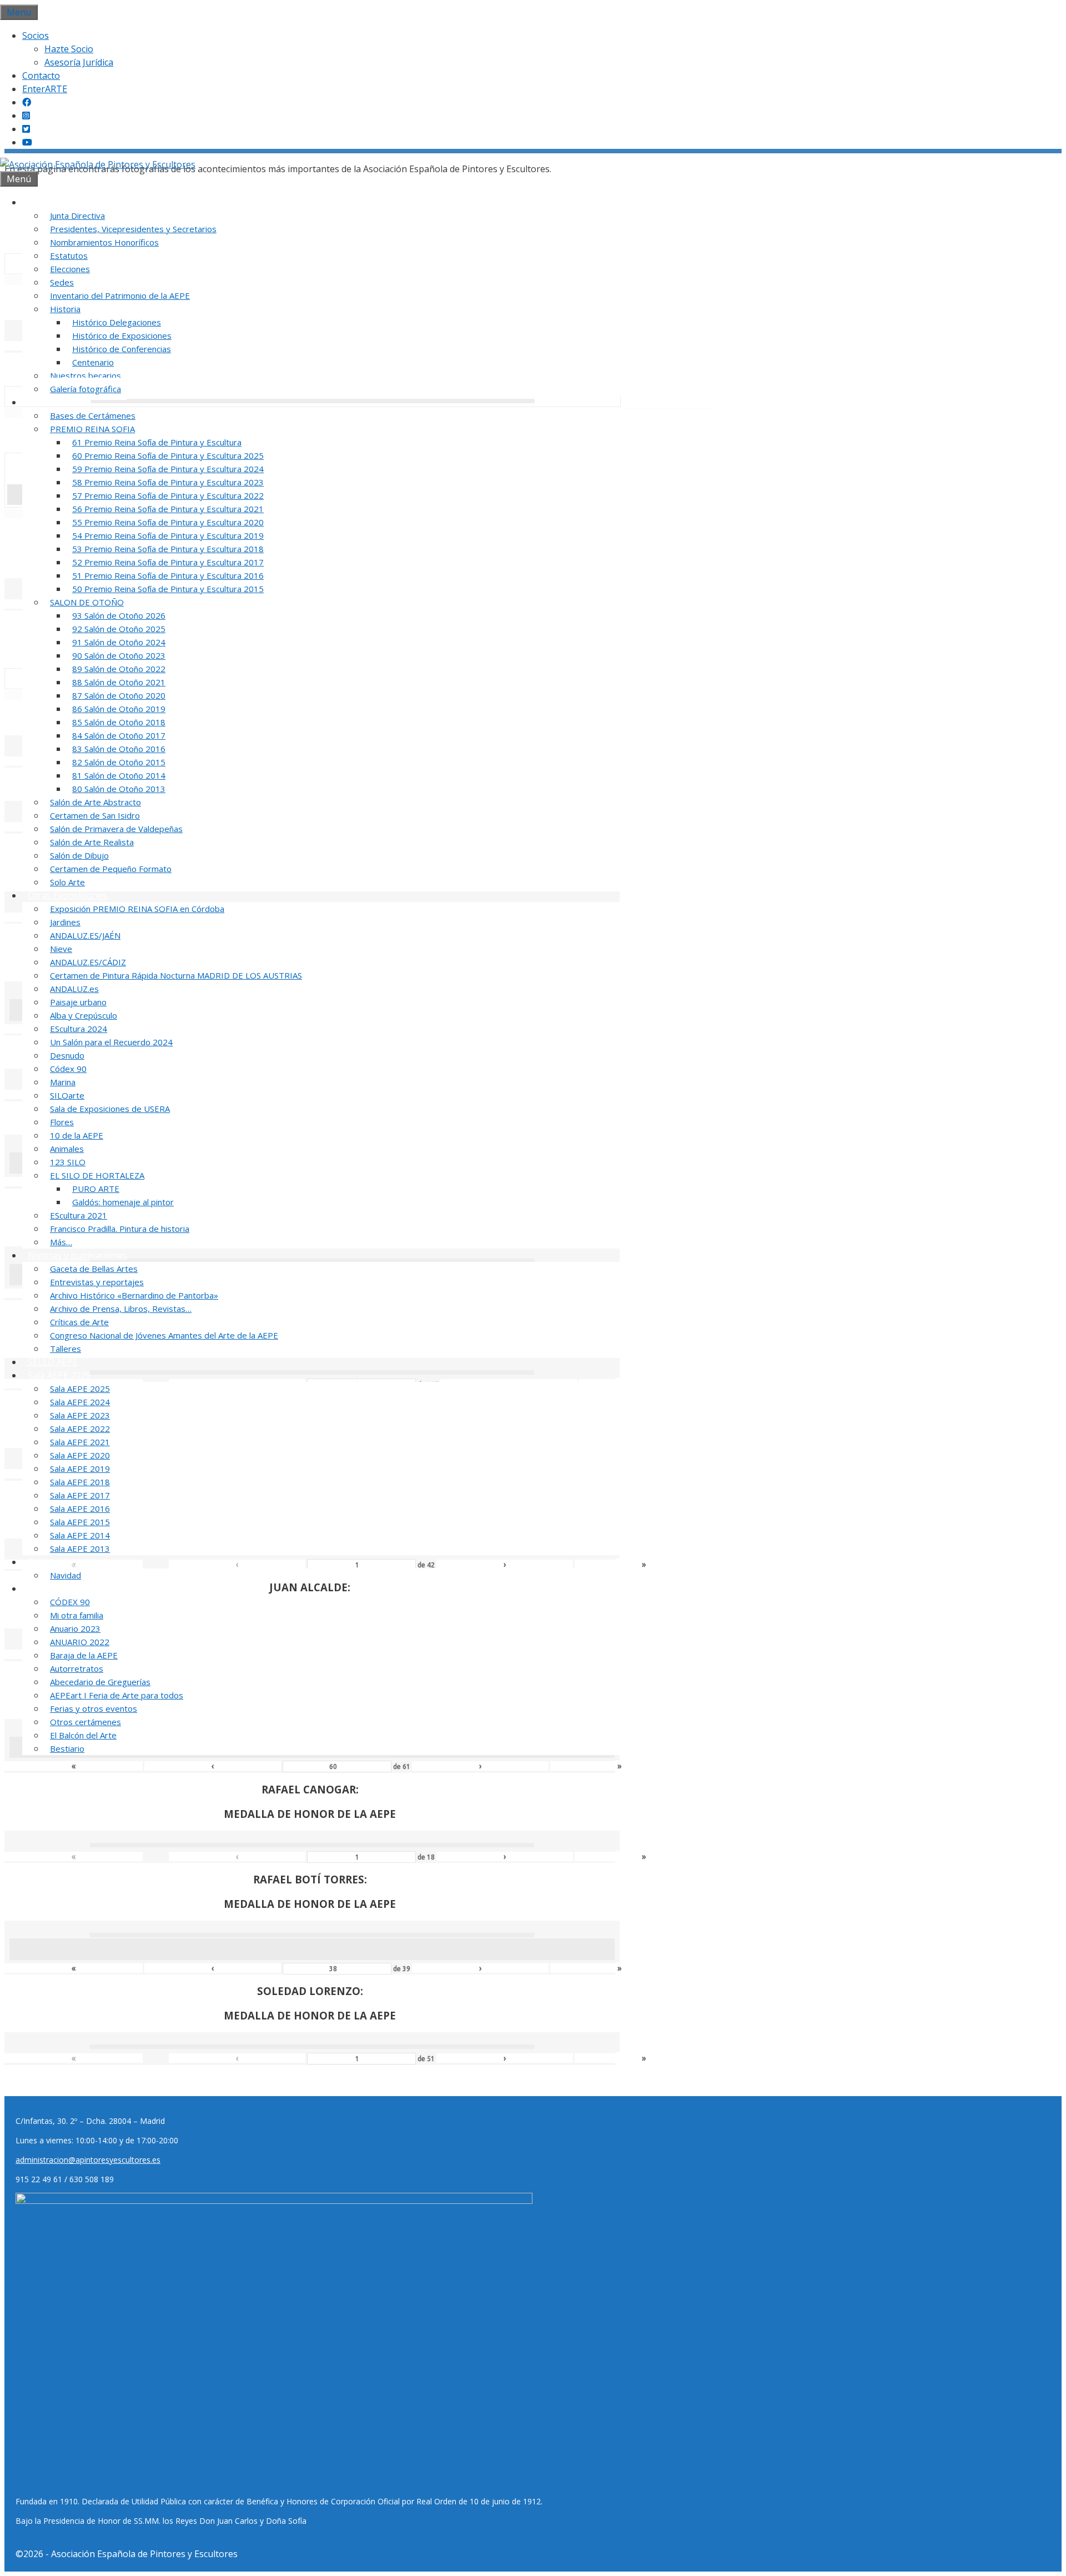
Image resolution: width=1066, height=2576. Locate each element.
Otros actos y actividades (79, 1588)
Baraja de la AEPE (84, 1655)
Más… (61, 1242)
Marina (63, 1082)
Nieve (61, 949)
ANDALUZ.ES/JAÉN (85, 935)
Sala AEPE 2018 (80, 1482)
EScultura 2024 (79, 1029)
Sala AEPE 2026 (59, 1375)
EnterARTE (45, 89)
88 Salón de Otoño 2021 (119, 682)
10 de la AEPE (77, 1135)
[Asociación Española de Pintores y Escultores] (98, 164)
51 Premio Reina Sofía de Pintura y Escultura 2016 (168, 575)
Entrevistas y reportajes (97, 1282)
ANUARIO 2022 (80, 1642)
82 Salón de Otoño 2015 (119, 762)
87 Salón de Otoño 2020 (119, 695)
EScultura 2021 (79, 1215)
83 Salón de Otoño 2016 (119, 749)
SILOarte (67, 1095)
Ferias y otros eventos (94, 1708)
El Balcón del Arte (83, 1735)
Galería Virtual (57, 1562)
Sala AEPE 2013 (80, 1548)
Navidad (66, 1575)
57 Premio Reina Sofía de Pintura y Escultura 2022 (168, 495)
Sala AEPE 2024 (80, 1402)
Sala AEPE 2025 (80, 1389)
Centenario (93, 362)
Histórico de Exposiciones (122, 335)
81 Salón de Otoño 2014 (119, 775)
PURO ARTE (96, 1189)
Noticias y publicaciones (77, 1255)
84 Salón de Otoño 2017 (119, 735)
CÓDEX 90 (70, 1602)
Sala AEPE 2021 (80, 1442)
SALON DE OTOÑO (87, 602)
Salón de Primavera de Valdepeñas (116, 829)
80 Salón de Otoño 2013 (119, 789)
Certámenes (53, 402)
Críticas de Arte (79, 1322)
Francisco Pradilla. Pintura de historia (120, 1229)
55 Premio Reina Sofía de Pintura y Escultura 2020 (168, 522)
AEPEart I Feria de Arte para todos (117, 1695)
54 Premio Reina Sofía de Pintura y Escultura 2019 (168, 535)
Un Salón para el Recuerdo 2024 (111, 1042)
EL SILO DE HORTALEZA (97, 1175)
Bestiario (67, 1748)
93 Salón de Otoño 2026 (119, 615)
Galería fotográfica (86, 389)
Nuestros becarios (86, 375)
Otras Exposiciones (67, 895)
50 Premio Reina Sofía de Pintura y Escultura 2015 (168, 589)
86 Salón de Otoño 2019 (119, 709)
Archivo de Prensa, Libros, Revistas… (121, 1309)
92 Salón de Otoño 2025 (119, 629)
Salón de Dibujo (79, 855)
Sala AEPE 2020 (80, 1455)
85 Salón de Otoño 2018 (119, 722)
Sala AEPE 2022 (80, 1429)
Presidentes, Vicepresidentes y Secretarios (133, 229)
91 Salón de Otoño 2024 (119, 642)
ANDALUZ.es (74, 989)
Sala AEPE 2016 (80, 1508)
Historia (65, 309)
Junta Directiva (77, 215)
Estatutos (69, 255)
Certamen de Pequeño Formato (111, 869)
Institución (50, 202)
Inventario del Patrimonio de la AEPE (120, 295)
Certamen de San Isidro (95, 815)
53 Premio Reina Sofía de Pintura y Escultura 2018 (168, 549)
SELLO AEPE (53, 1362)
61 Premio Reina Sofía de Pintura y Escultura (157, 442)
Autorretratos (77, 1668)
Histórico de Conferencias (122, 349)
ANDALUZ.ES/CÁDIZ (88, 962)
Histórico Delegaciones (117, 322)
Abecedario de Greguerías (100, 1682)
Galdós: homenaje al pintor (123, 1202)
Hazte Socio (69, 49)
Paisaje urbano (78, 1002)
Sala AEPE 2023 (80, 1415)
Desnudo (67, 1055)
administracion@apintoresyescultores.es (88, 2160)
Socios (36, 36)
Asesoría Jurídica (79, 62)
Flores (62, 1122)
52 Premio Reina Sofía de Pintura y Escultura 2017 (168, 562)
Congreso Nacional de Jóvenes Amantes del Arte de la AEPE (164, 1335)
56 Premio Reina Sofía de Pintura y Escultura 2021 (168, 509)
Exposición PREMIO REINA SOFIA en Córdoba (137, 909)
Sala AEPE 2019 (80, 1469)
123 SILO (68, 1162)
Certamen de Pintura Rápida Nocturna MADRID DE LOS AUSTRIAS (176, 975)
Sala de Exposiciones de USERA (110, 1109)
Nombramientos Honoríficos (104, 242)
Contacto (41, 76)
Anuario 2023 (75, 1628)
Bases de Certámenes (93, 415)
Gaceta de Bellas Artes (94, 1269)
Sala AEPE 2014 (80, 1535)
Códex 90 (68, 1069)
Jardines (65, 922)
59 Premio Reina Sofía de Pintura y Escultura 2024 (168, 469)
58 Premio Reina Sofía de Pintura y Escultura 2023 (168, 482)
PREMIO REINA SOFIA (92, 429)
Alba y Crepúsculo (84, 1015)
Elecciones (70, 269)
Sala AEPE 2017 (80, 1495)
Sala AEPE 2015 (80, 1522)
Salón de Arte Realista (92, 842)
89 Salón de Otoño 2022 (119, 669)
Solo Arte (67, 882)
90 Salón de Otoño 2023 (119, 655)
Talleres (66, 1349)
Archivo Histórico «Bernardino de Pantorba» (134, 1295)
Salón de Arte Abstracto (95, 802)
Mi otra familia (77, 1615)
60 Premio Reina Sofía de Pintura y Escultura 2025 (168, 455)
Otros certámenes (86, 1722)
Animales (67, 1149)
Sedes (62, 282)
